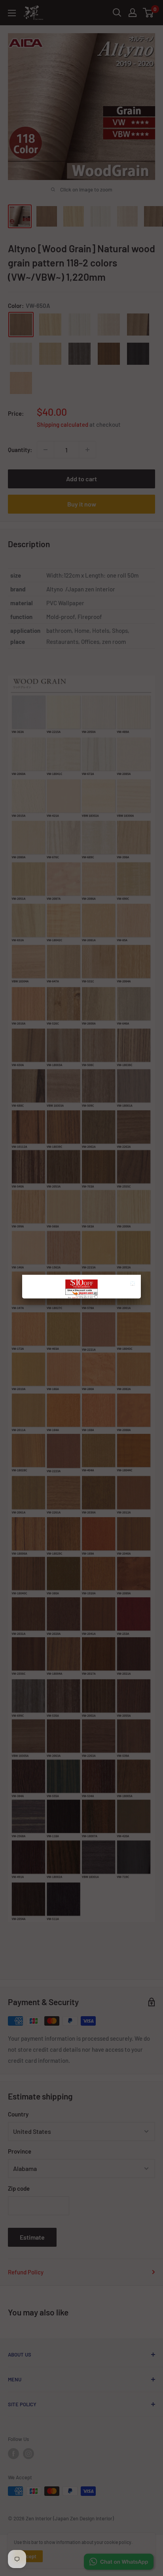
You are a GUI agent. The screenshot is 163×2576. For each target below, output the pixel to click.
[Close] (134, 1284)
